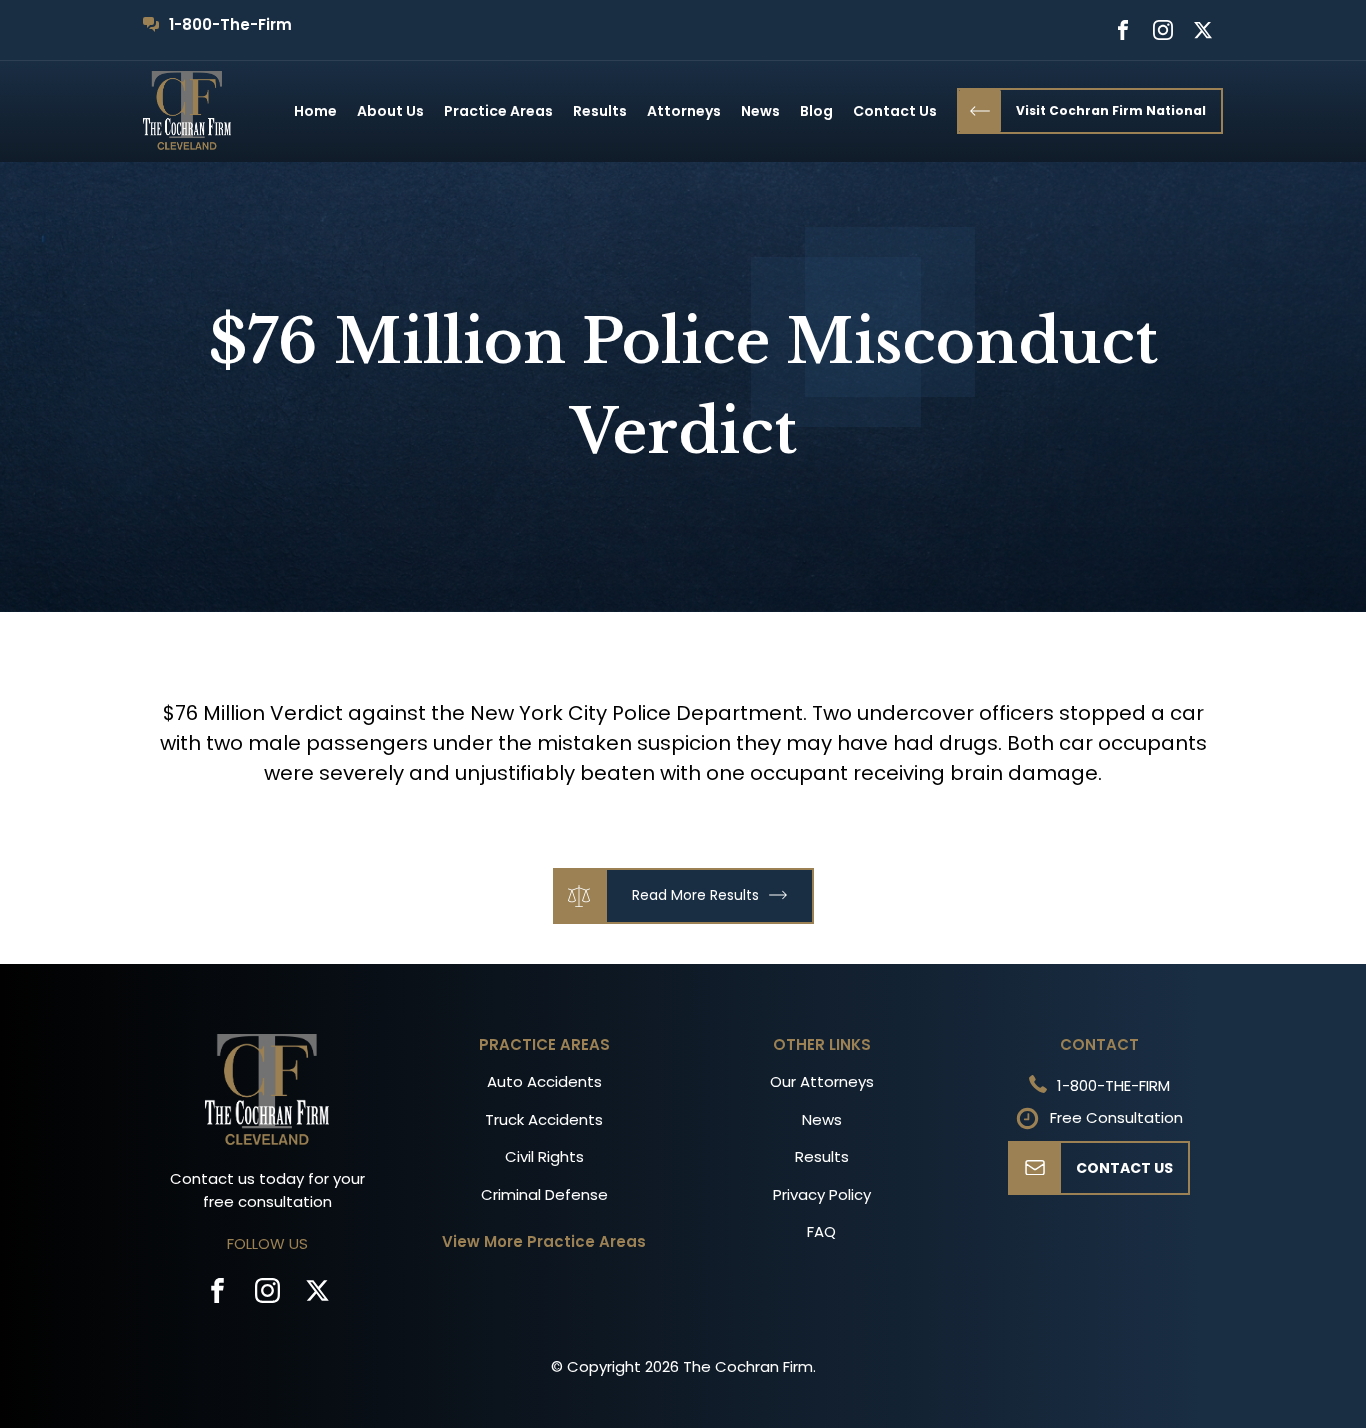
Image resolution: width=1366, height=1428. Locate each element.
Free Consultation (1116, 1117)
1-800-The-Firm (230, 24)
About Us (390, 111)
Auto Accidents (544, 1081)
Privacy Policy (822, 1194)
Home (315, 111)
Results (600, 111)
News (760, 111)
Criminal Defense (544, 1194)
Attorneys (684, 111)
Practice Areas (498, 111)
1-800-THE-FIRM (1113, 1085)
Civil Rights (544, 1156)
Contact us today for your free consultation (267, 1190)
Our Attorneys (822, 1081)
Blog (816, 111)
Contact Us (895, 111)
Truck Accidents (544, 1119)
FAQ (821, 1231)
